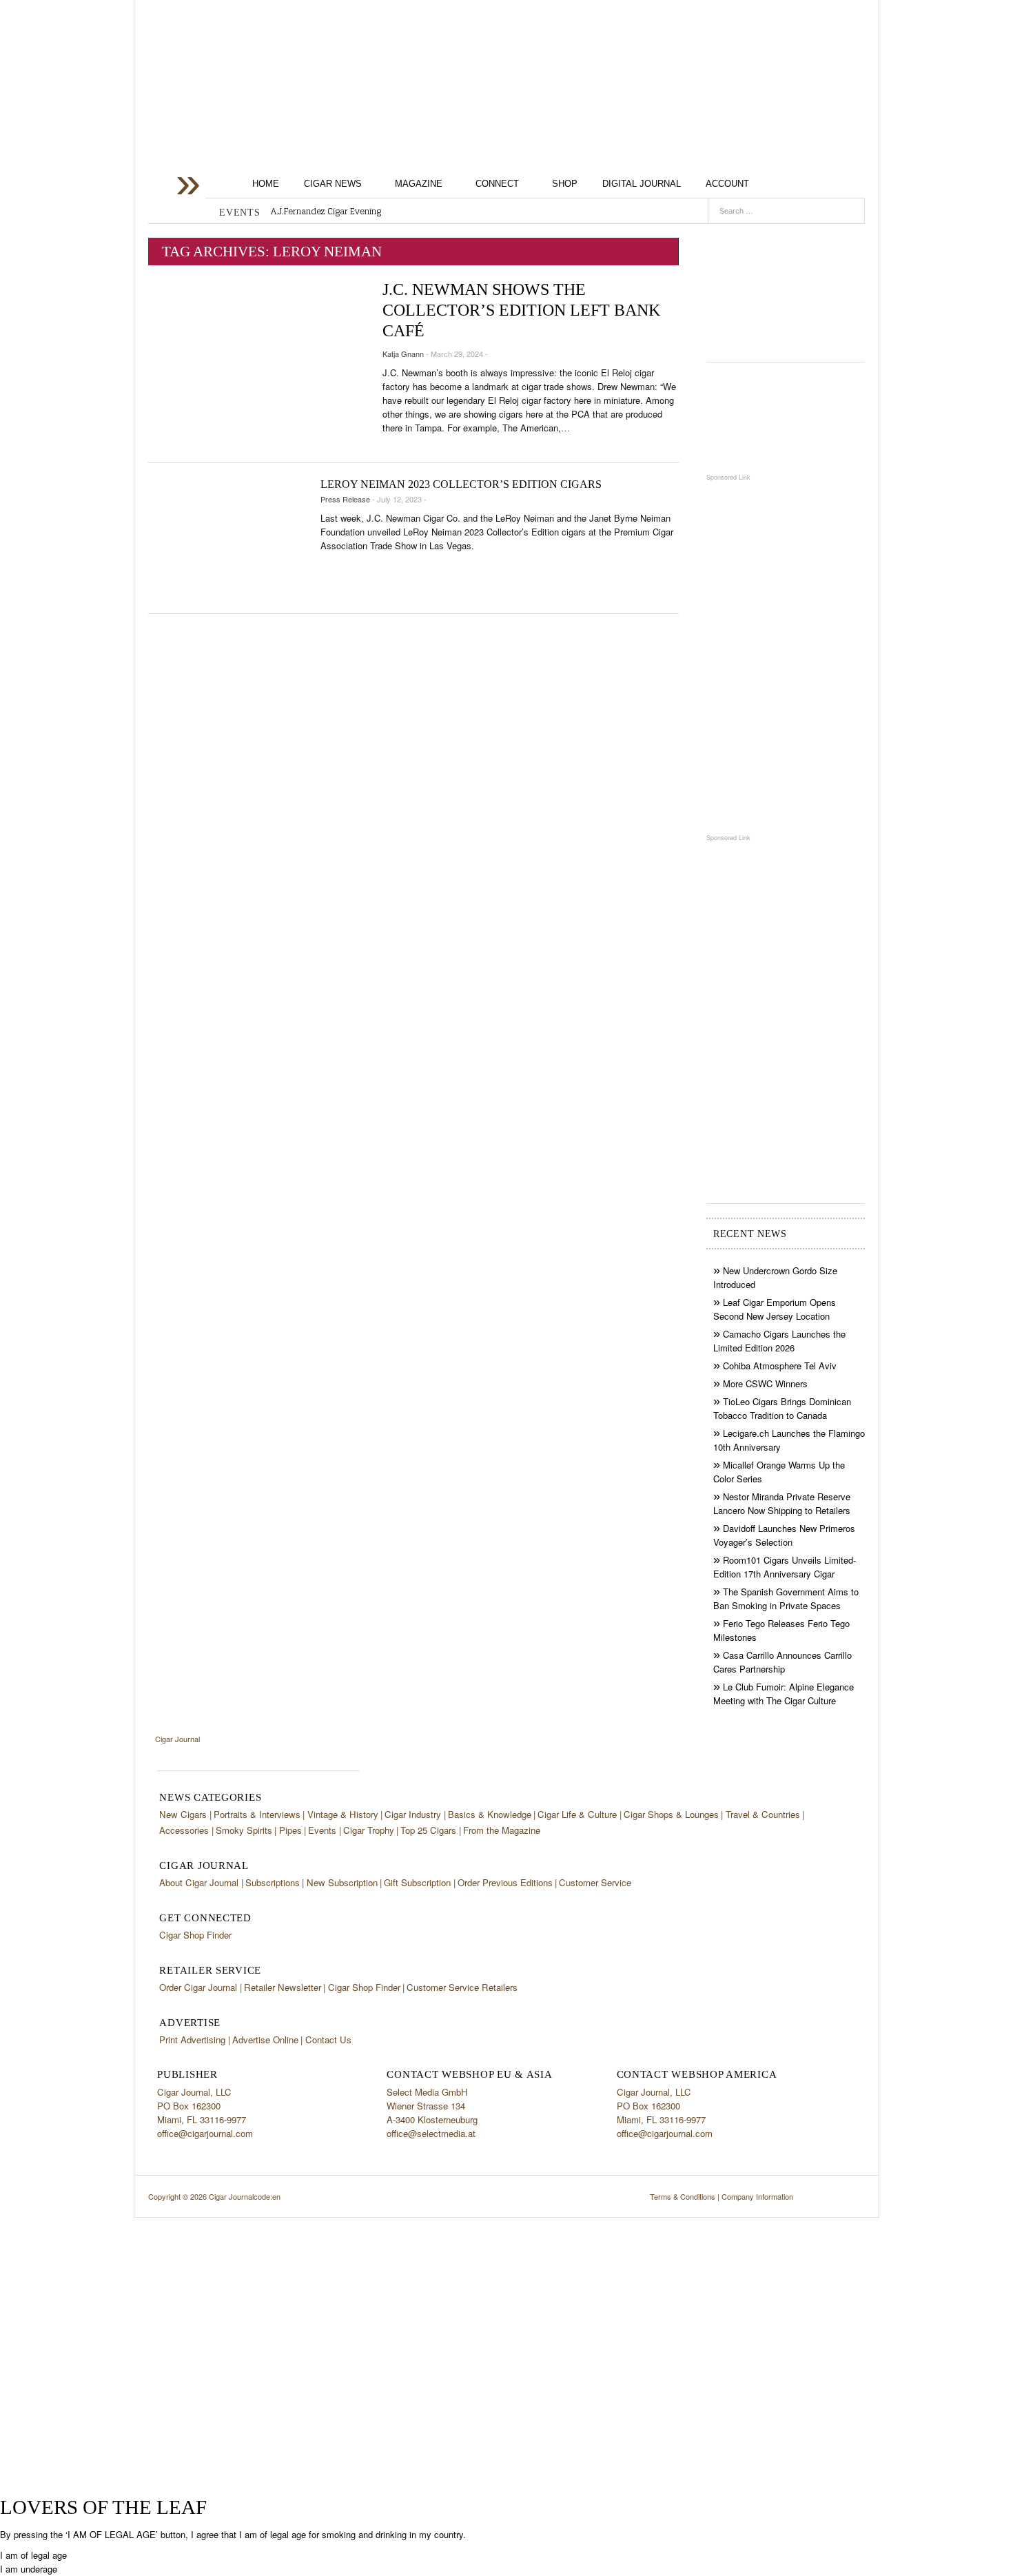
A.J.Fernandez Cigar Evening (326, 212)
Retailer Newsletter (283, 1987)
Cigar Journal (258, 109)
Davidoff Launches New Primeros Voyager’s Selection (784, 1535)
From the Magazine (502, 1830)
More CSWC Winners (765, 1383)
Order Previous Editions (505, 1882)
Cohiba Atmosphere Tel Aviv (780, 1366)
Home (266, 184)
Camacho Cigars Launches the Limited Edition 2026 (779, 1341)
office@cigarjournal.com (205, 2133)
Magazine (419, 184)
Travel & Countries (763, 1814)
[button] (33, 2555)
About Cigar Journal (199, 1882)
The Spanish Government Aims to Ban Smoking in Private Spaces (786, 1598)
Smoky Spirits (244, 1830)
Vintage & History (343, 1814)
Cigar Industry (413, 1814)
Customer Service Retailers (462, 1987)
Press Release (345, 499)
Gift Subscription (417, 1882)
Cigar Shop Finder (195, 1935)
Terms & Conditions (683, 2196)
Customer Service (595, 1882)
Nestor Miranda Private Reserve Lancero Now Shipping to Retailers (782, 1503)
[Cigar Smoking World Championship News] (786, 417)
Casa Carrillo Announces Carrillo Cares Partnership (782, 1662)
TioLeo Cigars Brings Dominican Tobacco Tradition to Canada (782, 1408)
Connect (497, 184)
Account (727, 184)
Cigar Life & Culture (577, 1814)
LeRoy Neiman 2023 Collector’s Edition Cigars (461, 484)
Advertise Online (265, 2040)
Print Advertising (192, 2040)
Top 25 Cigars (428, 1830)
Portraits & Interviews (257, 1814)
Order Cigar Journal (198, 1987)
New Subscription (342, 1882)
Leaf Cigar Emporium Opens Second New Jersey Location (775, 1309)
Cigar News (333, 184)
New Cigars (183, 1814)
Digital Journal (642, 184)
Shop (565, 184)
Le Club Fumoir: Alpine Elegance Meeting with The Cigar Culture (784, 1694)
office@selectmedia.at (431, 2133)
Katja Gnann (403, 354)
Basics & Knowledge (490, 1814)
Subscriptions (273, 1882)
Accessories (184, 1830)
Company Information (757, 2196)
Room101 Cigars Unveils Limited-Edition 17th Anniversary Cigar (785, 1567)
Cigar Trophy (369, 1830)
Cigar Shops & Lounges (671, 1814)
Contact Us (328, 2040)
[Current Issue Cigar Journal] (786, 288)
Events (322, 1830)
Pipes (290, 1830)
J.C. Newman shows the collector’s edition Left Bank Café (521, 310)
